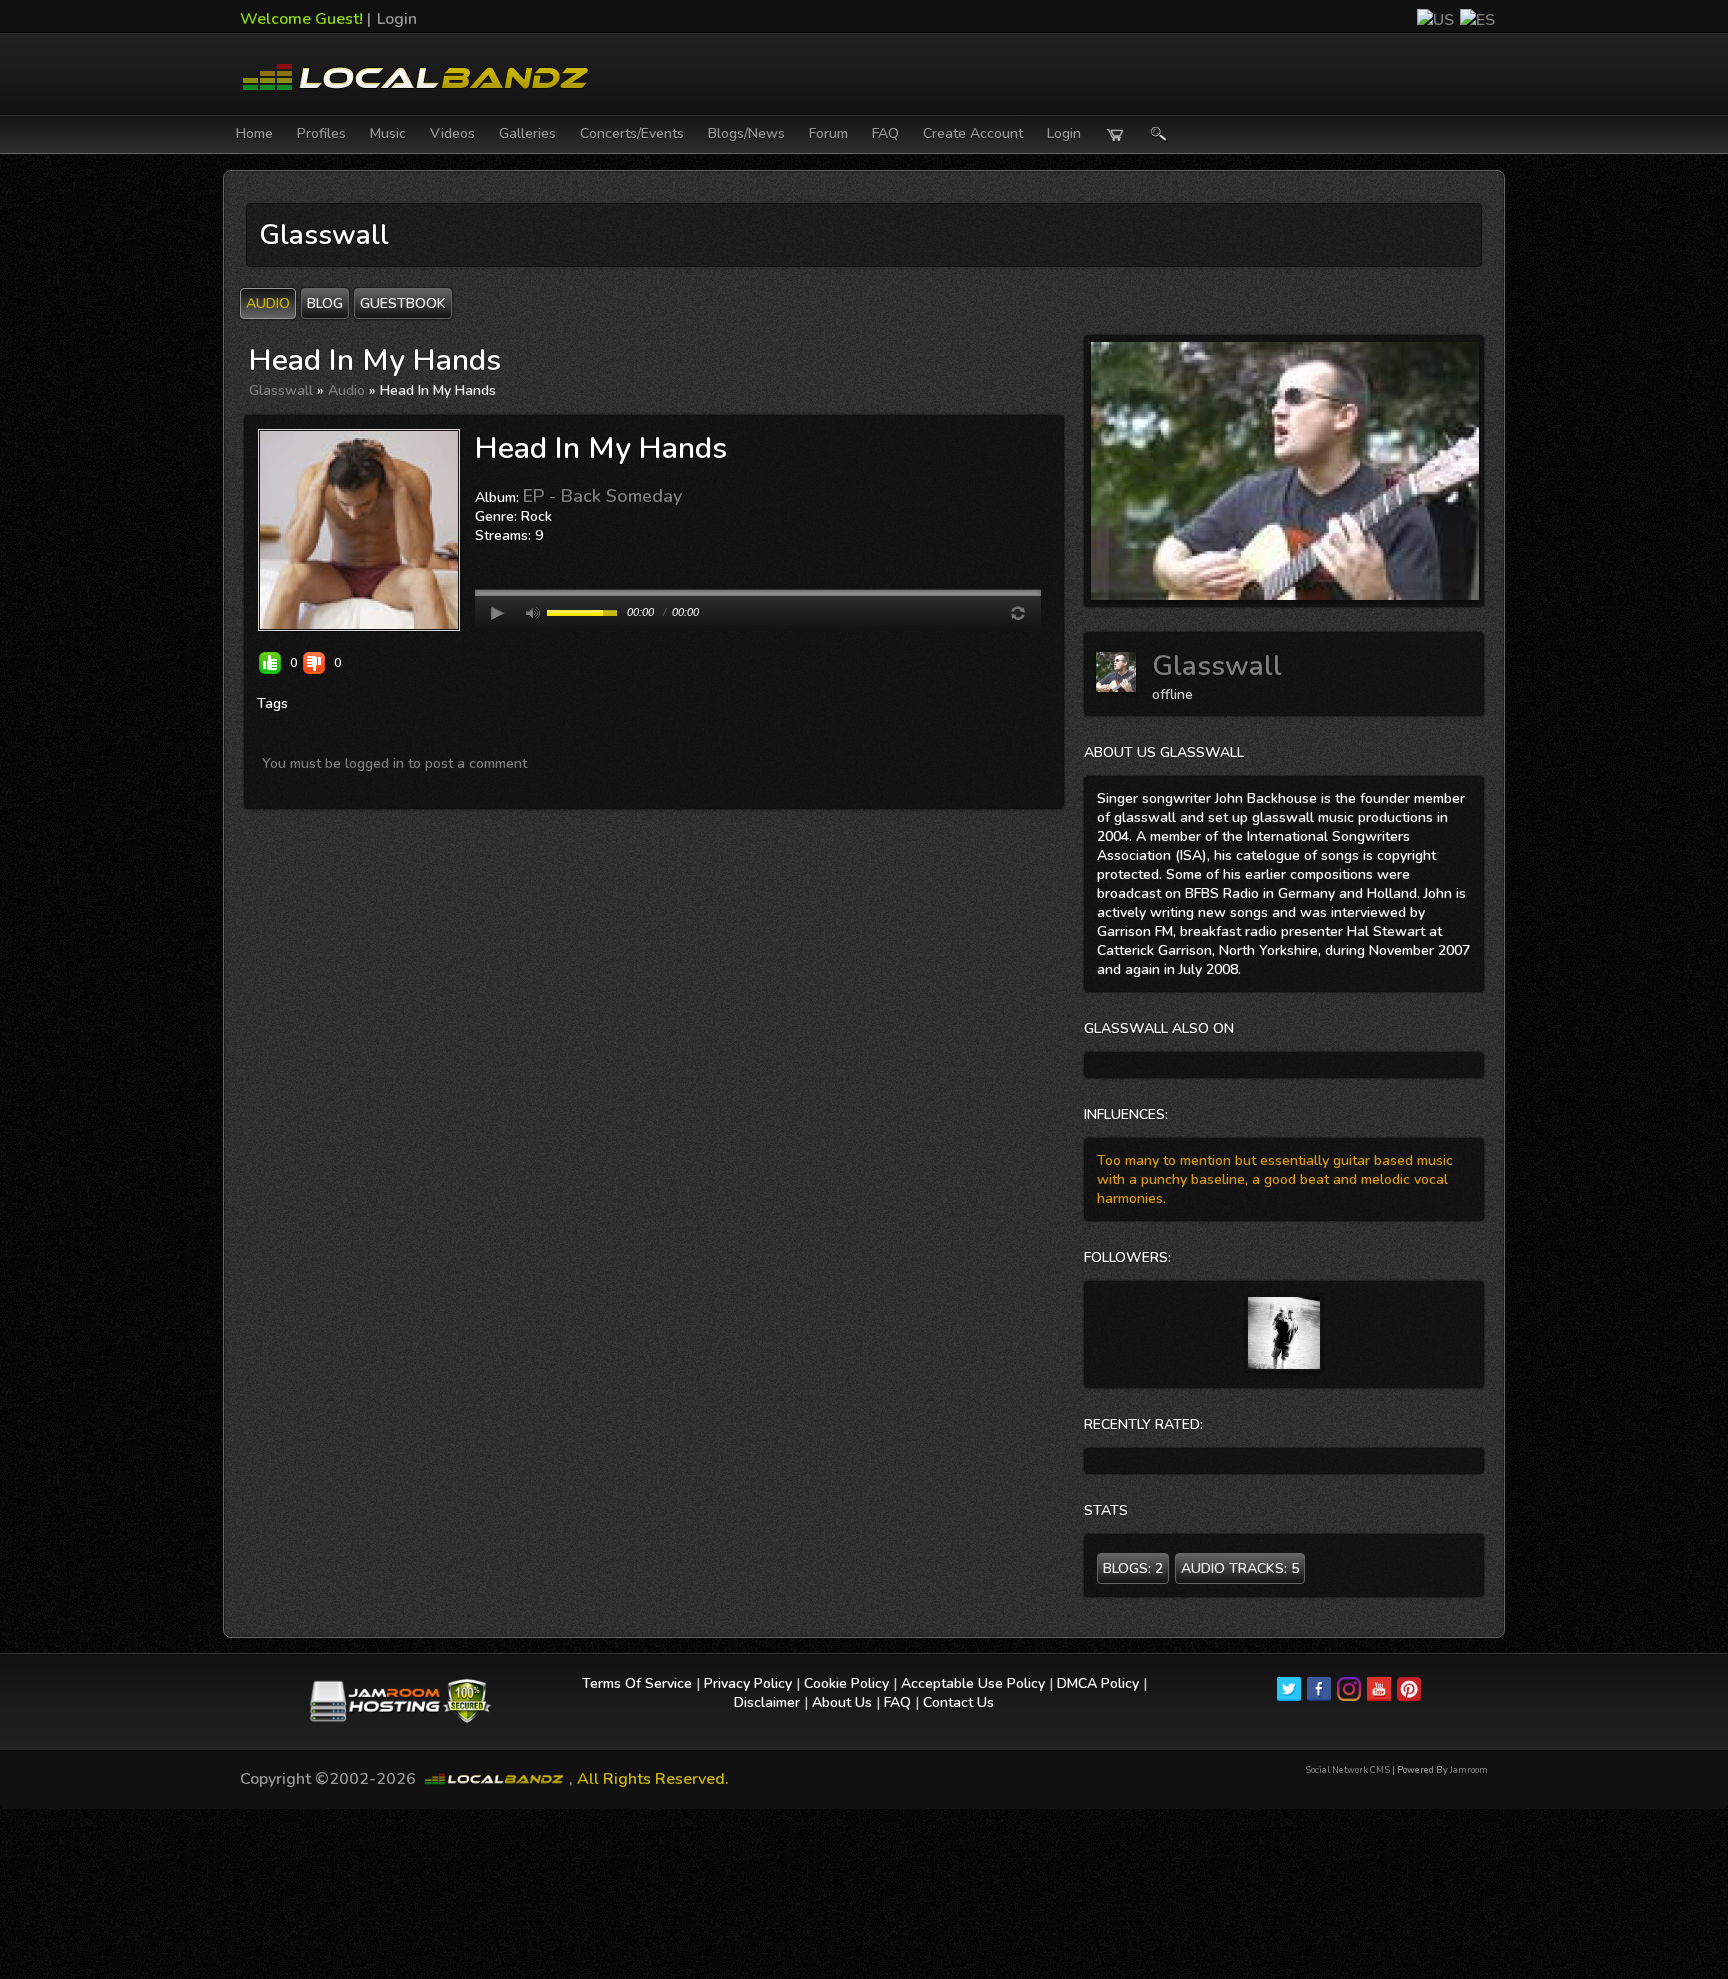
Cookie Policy (846, 1683)
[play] (498, 613)
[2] (491, 556)
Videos (452, 133)
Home (254, 133)
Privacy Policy (748, 1683)
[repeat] (1018, 613)
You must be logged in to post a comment (394, 763)
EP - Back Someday (602, 496)
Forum (828, 133)
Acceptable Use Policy (973, 1683)
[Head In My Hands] (359, 529)
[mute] (533, 613)
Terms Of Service (637, 1683)
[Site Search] (1159, 134)
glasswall (1217, 666)
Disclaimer (767, 1702)
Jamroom (1469, 1770)
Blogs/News (746, 133)
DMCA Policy (1098, 1683)
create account (973, 133)
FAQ (885, 133)
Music (388, 133)
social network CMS (1347, 1770)
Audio (346, 390)
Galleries (527, 133)
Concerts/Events (632, 133)
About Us (842, 1702)
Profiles (321, 133)
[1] (483, 556)
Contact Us (958, 1702)
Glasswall (281, 390)
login (1064, 133)
